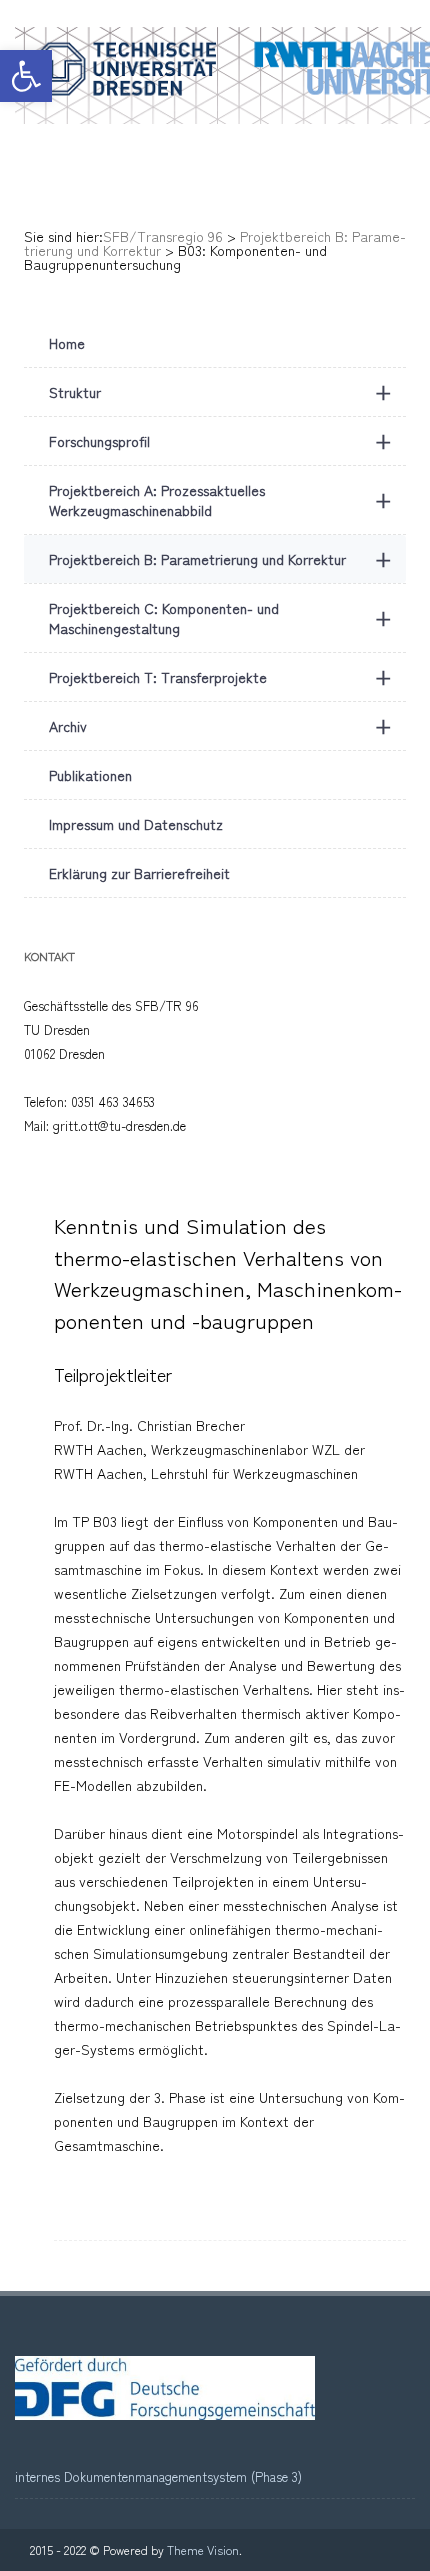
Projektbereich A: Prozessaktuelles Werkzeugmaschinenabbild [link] (220, 500)
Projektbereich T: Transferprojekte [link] (220, 676)
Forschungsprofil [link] (220, 440)
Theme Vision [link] (203, 2549)
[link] (26, 76)
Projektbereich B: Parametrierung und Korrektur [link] (220, 558)
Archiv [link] (220, 725)
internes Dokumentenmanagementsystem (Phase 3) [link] (158, 2476)
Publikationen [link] (90, 775)
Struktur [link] (220, 391)
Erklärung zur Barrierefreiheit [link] (139, 873)
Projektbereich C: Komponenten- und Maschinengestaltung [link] (220, 618)
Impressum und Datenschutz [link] (136, 824)
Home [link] (67, 343)
